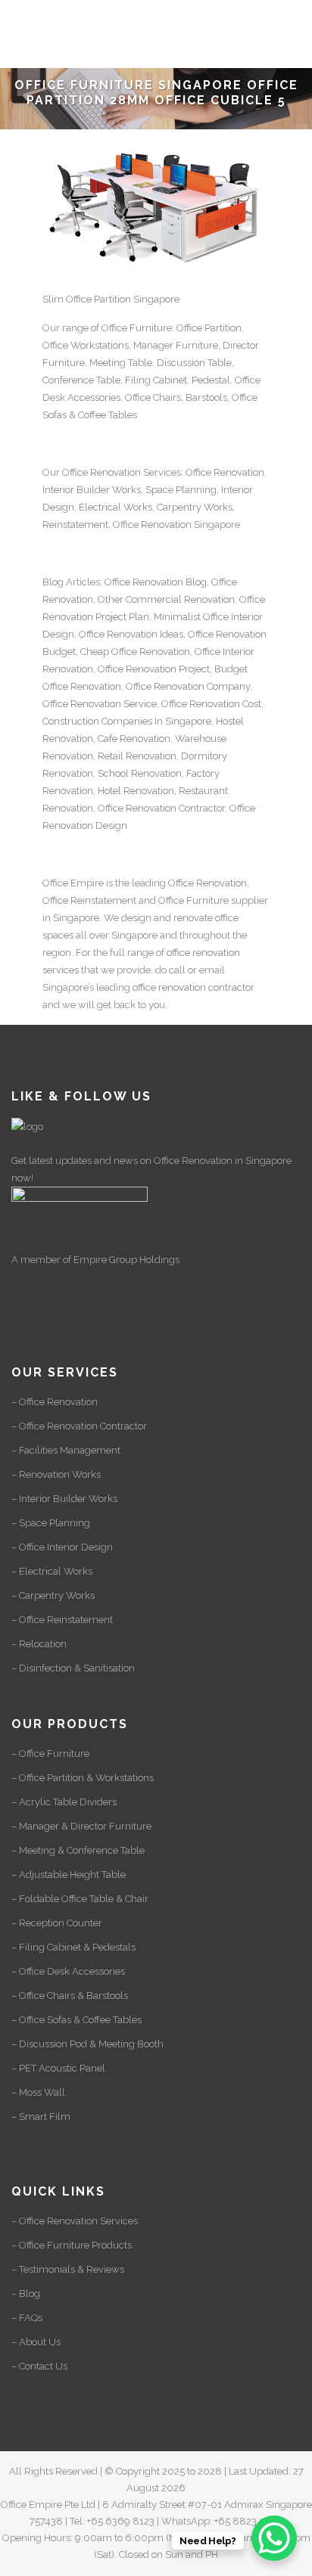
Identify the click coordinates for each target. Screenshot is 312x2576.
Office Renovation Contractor (161, 808)
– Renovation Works (56, 1474)
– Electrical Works (52, 1571)
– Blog (26, 2294)
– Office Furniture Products (72, 2245)
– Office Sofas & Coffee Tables (76, 2020)
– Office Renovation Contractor (79, 1426)
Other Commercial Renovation (166, 599)
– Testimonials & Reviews (68, 2269)
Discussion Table (194, 363)
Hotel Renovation (136, 791)
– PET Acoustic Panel (58, 2068)
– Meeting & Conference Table (78, 1850)
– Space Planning (51, 1523)
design (136, 918)
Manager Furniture (176, 345)
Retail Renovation (137, 756)
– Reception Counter (57, 1923)
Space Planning (181, 490)
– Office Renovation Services (75, 2221)
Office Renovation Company (188, 686)
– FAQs (27, 2318)
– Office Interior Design (62, 1547)
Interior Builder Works (92, 490)
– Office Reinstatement (62, 1620)
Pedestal (211, 380)
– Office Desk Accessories (68, 1971)
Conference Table (81, 380)
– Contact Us (39, 2366)
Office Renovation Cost (211, 704)
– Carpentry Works (53, 1595)
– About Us (36, 2342)
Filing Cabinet (156, 380)
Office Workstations (86, 345)
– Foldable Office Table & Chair (80, 1899)
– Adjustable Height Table (69, 1875)
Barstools (206, 397)
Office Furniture (137, 328)
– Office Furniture (50, 1754)
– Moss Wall (38, 2092)
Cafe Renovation (134, 739)
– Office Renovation (55, 1402)
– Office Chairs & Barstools (70, 1996)
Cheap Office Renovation (135, 652)
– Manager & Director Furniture (81, 1826)
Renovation (166, 525)
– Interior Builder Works (64, 1499)
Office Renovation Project (154, 669)
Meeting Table (121, 363)
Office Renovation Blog (156, 582)
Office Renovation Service (100, 704)
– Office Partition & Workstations (83, 1778)
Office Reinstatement (89, 900)
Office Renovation (101, 472)
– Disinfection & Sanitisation (73, 1668)
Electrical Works (115, 507)
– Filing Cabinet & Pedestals (73, 1947)
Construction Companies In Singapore (127, 721)
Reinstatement (75, 525)
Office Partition (209, 328)
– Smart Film (41, 2117)
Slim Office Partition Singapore (111, 299)
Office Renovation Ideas (131, 634)
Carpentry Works (195, 507)
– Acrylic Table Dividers (64, 1802)
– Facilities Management (66, 1450)
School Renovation (140, 773)
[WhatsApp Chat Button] (274, 2538)
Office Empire (73, 883)
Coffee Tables (108, 415)
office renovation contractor (193, 987)
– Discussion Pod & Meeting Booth (87, 2044)
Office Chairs (153, 397)
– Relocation (39, 1644)
